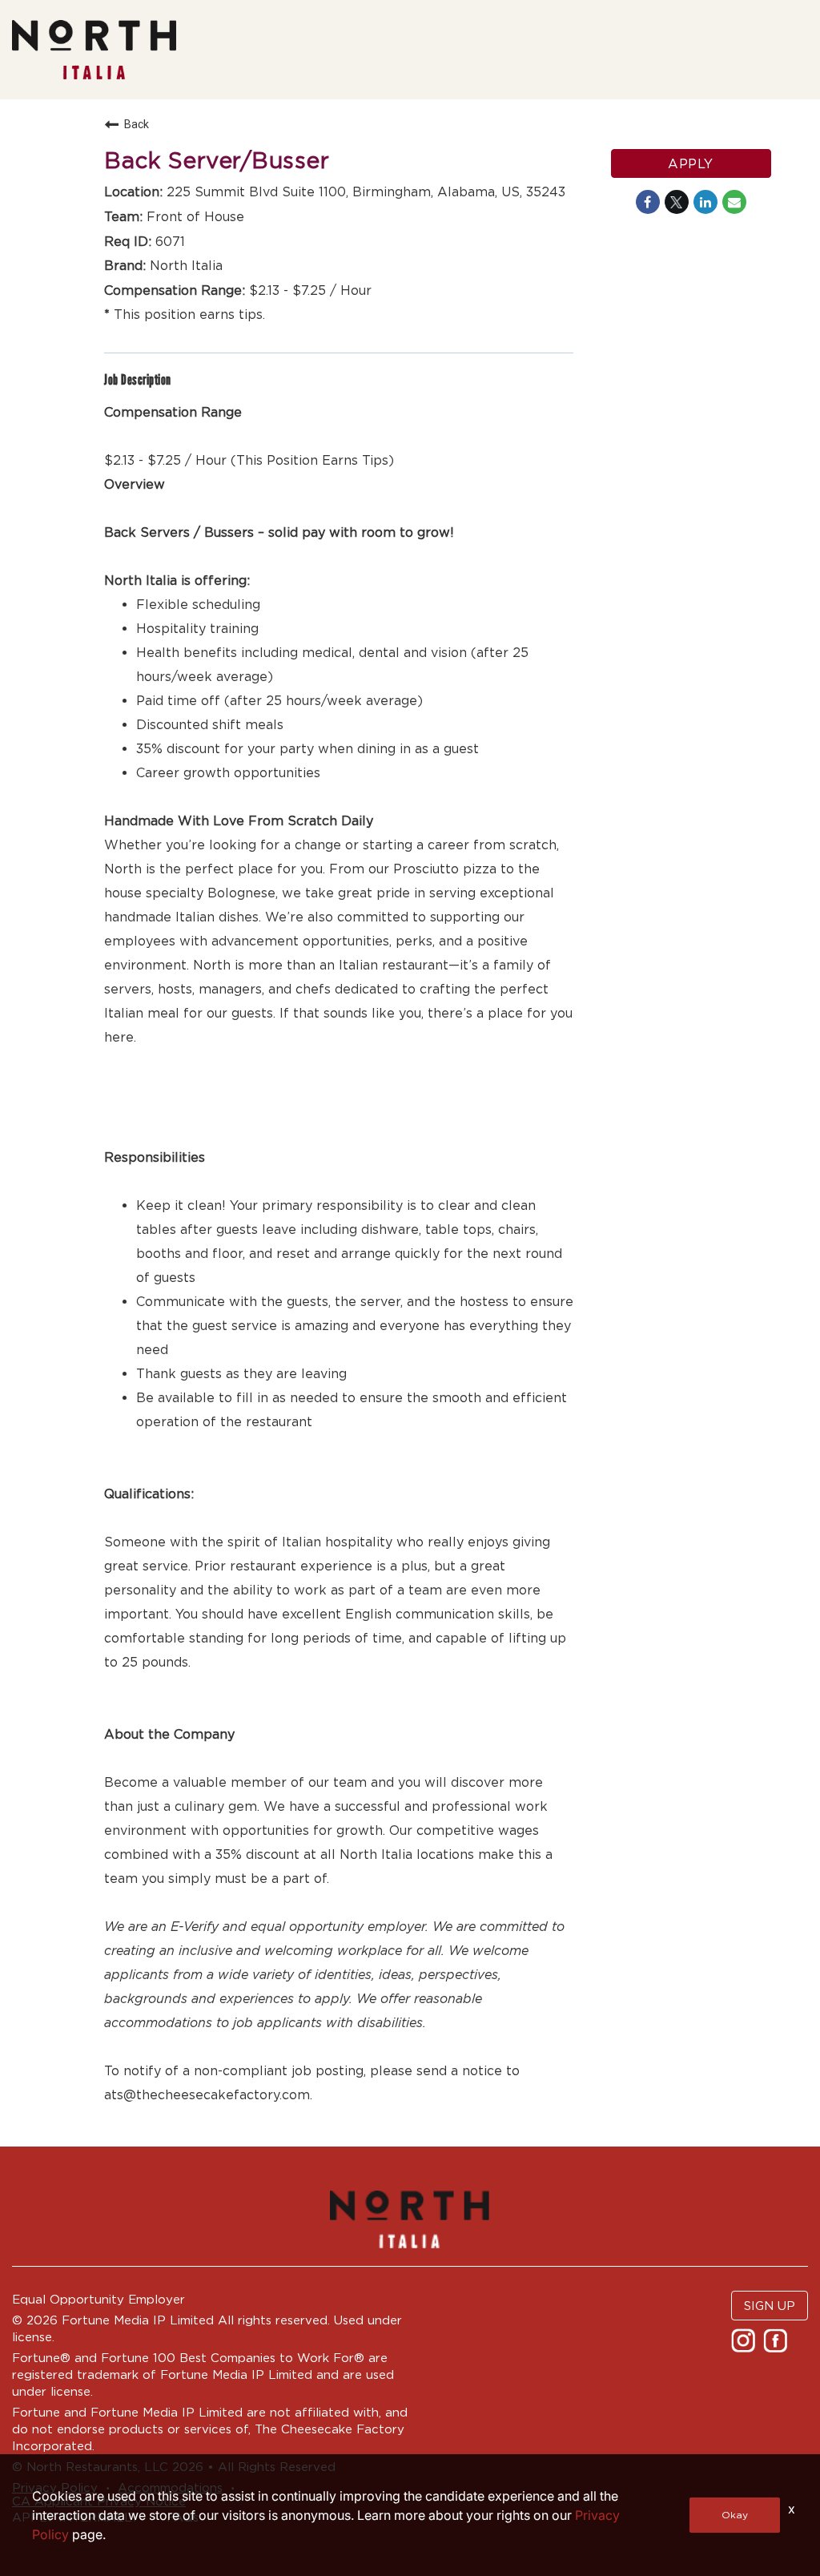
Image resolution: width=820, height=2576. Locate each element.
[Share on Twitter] (677, 202)
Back (137, 124)
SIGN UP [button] (770, 2306)
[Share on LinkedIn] (705, 202)
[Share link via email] (734, 202)
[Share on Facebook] (648, 202)
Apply (691, 163)
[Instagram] (745, 2346)
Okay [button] (735, 2515)
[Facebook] (777, 2346)
